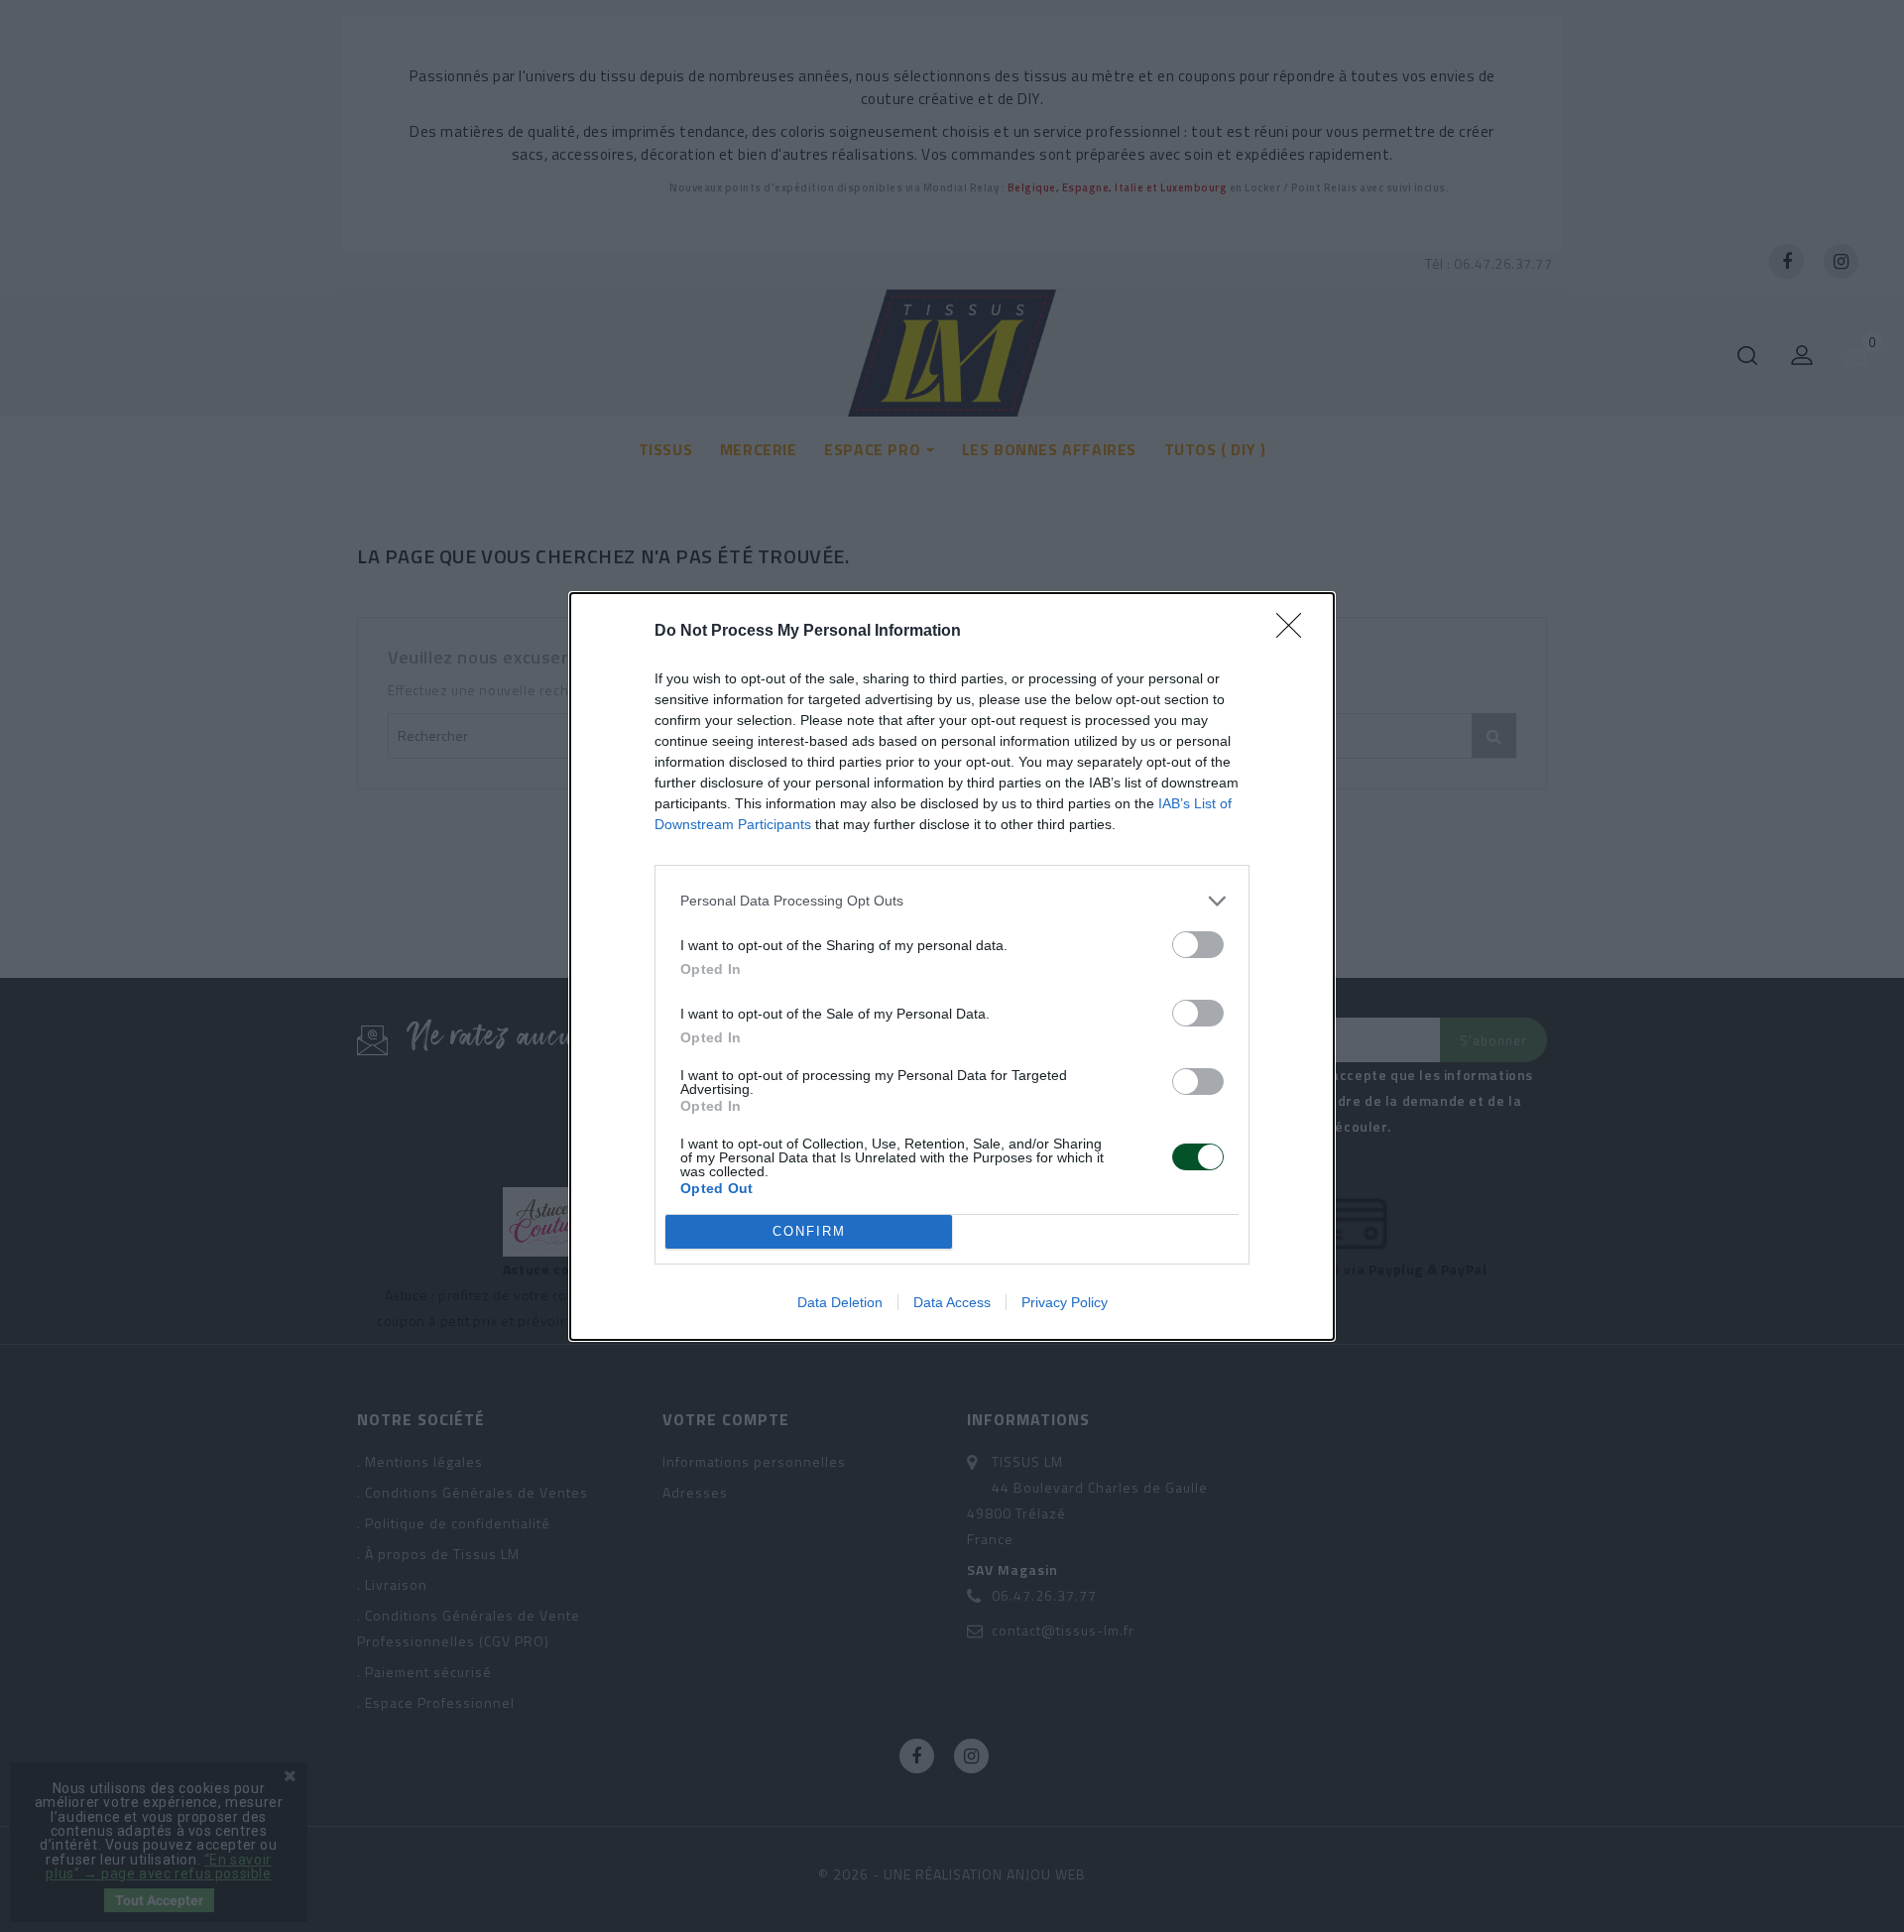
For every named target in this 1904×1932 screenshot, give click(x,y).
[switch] (1198, 945)
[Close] (1295, 632)
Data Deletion (840, 1302)
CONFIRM (809, 1231)
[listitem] (952, 901)
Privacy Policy (1065, 1302)
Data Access (952, 1302)
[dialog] (952, 966)
